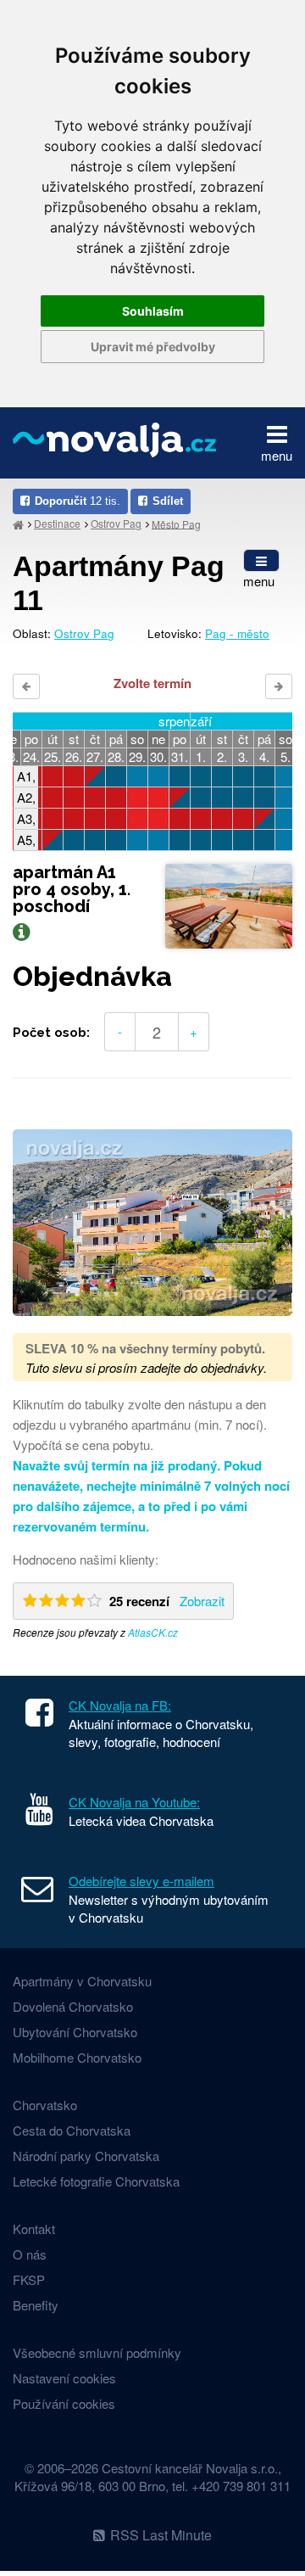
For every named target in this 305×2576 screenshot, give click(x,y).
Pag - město (237, 633)
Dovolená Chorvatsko (73, 2006)
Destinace (57, 523)
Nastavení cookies (64, 2378)
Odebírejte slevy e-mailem (141, 1881)
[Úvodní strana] (18, 524)
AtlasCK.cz (153, 1632)
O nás (30, 2254)
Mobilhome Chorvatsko (77, 2057)
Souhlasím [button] (153, 311)
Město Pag (176, 523)
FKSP (29, 2279)
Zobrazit (202, 1601)
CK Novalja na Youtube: (134, 1802)
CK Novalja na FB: (120, 1705)
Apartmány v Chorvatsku (82, 1981)
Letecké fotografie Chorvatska (96, 2181)
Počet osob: (51, 1033)
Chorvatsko (45, 2105)
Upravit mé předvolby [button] (153, 347)
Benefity (36, 2305)
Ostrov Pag (116, 523)
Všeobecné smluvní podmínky (97, 2352)
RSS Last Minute (161, 2535)
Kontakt (34, 2229)
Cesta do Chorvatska (72, 2130)
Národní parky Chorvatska (86, 2156)
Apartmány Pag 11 (119, 583)
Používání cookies (64, 2403)
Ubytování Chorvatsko (75, 2032)
